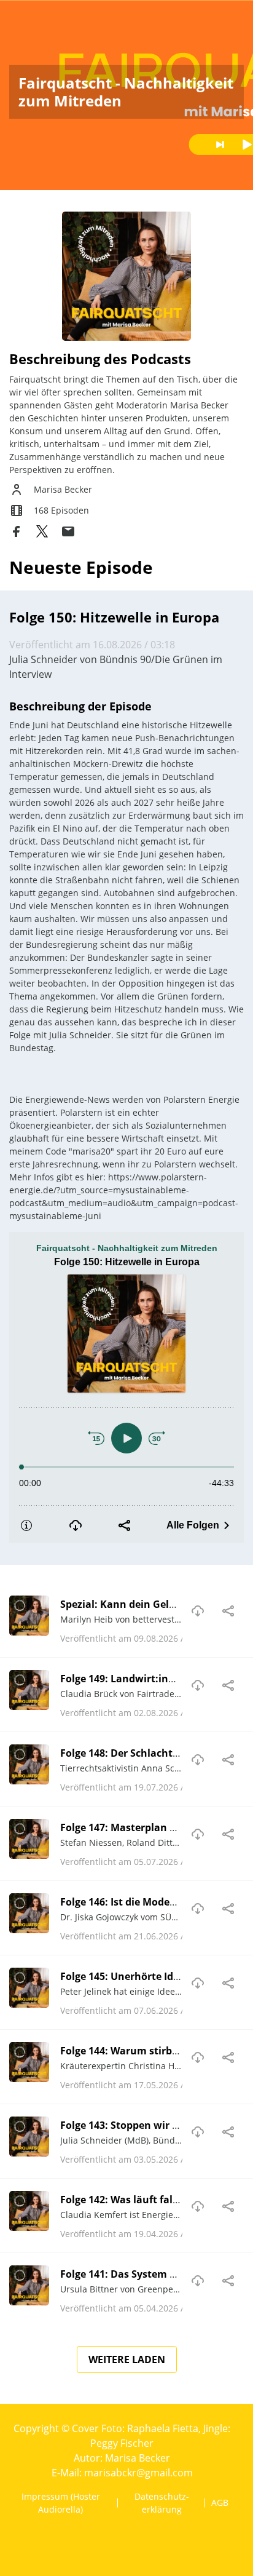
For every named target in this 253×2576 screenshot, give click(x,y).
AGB (220, 2502)
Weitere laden (127, 2359)
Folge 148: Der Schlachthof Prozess (144, 1753)
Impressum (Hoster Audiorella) (61, 2503)
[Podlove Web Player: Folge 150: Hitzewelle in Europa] (126, 1387)
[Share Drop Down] (228, 1611)
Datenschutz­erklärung (162, 2503)
